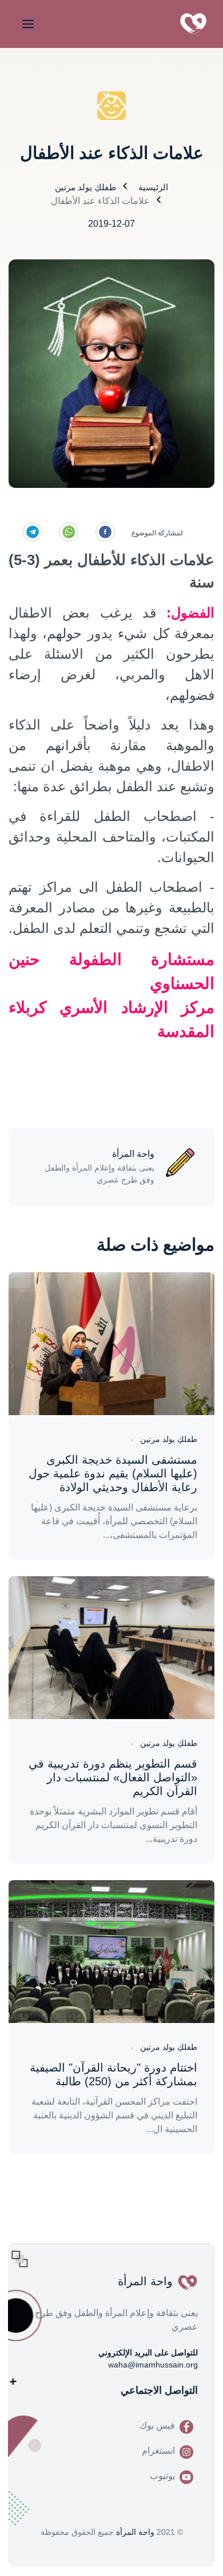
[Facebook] (105, 532)
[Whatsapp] (69, 532)
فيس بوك (157, 2425)
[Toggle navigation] (26, 24)
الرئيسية (153, 187)
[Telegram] (33, 532)
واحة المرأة (135, 2532)
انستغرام (158, 2451)
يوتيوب (162, 2476)
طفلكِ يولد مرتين (85, 187)
